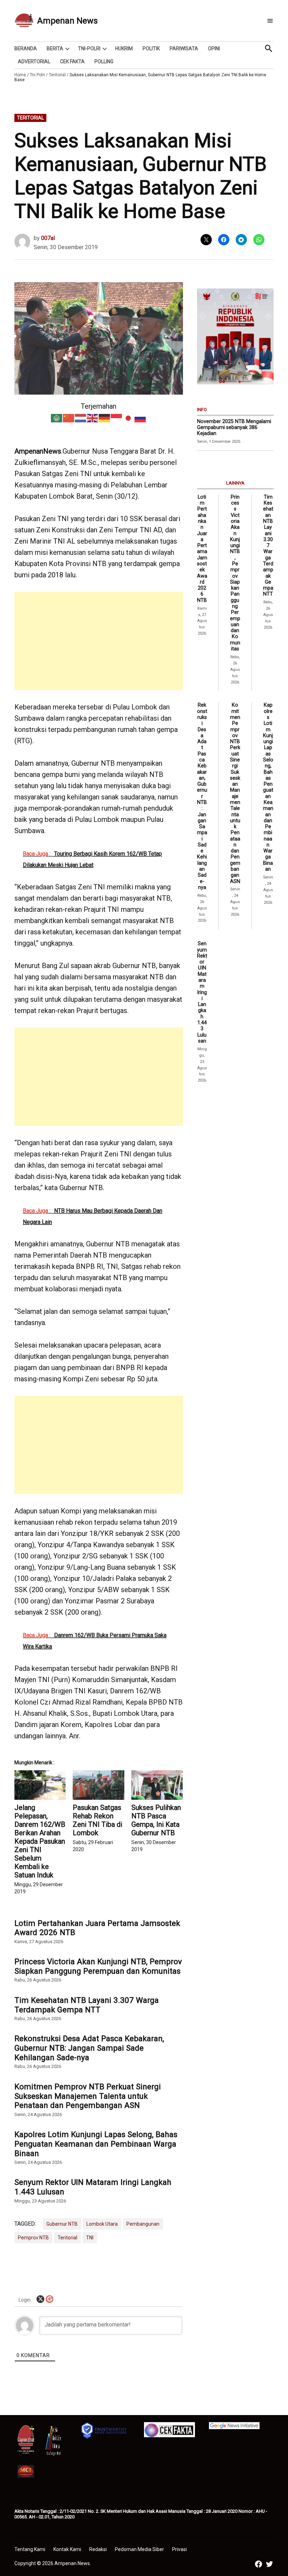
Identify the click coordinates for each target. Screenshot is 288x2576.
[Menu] (270, 21)
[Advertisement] (99, 641)
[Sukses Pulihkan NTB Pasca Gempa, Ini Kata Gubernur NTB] (157, 1785)
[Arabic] (57, 417)
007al (48, 238)
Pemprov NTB (33, 2238)
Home (20, 75)
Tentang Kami (30, 2549)
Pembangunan (143, 2224)
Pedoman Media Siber (139, 2549)
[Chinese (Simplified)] (69, 417)
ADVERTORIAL (34, 61)
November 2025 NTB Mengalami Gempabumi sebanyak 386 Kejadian (234, 428)
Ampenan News (67, 21)
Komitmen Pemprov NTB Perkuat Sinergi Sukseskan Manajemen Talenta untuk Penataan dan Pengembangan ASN (88, 2096)
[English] (93, 417)
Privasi (179, 2549)
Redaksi (98, 2549)
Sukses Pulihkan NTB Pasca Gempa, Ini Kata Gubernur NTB (156, 1820)
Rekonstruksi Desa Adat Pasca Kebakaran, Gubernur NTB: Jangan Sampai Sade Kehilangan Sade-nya (89, 2048)
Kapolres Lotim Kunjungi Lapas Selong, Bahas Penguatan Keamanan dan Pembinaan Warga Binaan (96, 2144)
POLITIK (151, 48)
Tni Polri (37, 75)
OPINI (214, 48)
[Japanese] (129, 417)
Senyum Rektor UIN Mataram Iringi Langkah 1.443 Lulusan (93, 2187)
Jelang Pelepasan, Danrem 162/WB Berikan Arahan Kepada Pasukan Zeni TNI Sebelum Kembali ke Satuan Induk (40, 1841)
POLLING (104, 61)
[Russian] (140, 417)
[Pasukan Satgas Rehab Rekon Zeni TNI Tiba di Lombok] (98, 1785)
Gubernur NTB (62, 2224)
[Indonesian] (117, 417)
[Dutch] (81, 417)
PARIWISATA (184, 48)
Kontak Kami (67, 2549)
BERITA (55, 48)
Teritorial (57, 75)
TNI (90, 2238)
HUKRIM (124, 48)
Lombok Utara (102, 2224)
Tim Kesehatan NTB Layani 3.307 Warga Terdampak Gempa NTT (87, 2005)
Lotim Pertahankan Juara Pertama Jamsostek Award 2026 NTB (97, 1928)
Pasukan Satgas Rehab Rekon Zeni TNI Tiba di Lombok (97, 1820)
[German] (105, 417)
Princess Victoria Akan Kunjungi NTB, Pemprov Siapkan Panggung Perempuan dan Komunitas (98, 1966)
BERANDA (26, 48)
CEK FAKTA (72, 61)
